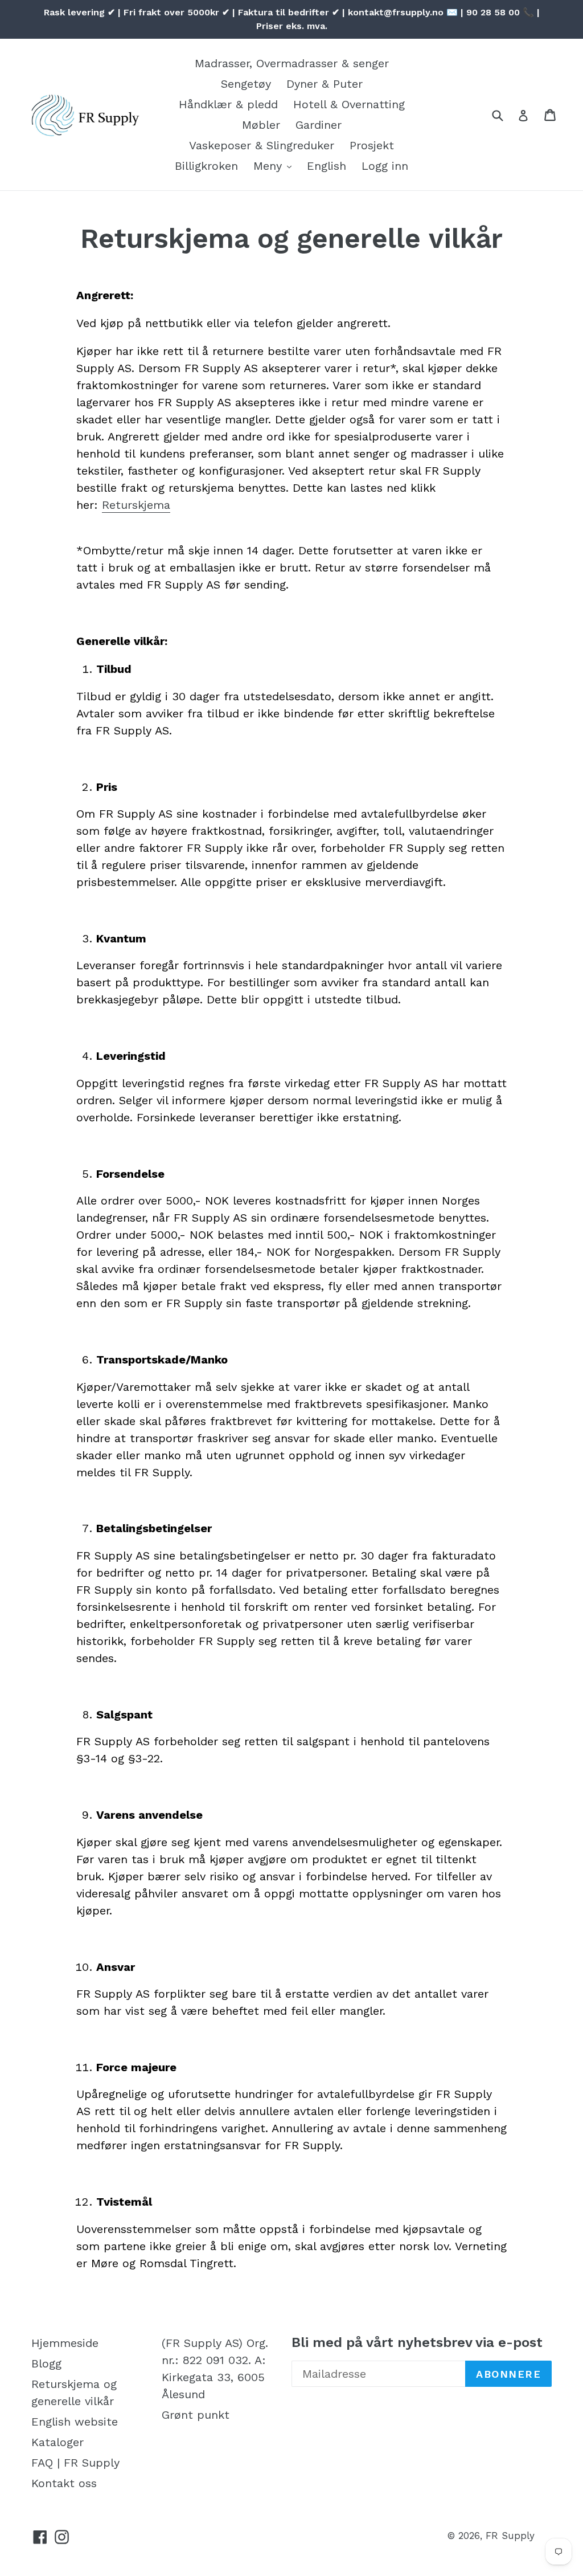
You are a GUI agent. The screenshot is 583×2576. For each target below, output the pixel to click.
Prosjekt (372, 145)
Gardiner (319, 125)
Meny (270, 166)
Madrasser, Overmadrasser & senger (292, 63)
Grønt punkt (196, 2415)
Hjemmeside (65, 2343)
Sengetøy (246, 84)
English (327, 166)
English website (75, 2422)
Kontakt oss (64, 2483)
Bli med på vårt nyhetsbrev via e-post (417, 2342)
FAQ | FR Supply (75, 2463)
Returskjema (136, 505)
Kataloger (58, 2442)
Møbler (261, 125)
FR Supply (510, 2536)
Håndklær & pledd (228, 104)
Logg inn (385, 166)
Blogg (46, 2363)
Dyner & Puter (325, 84)
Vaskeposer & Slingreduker (262, 145)
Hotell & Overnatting (349, 104)
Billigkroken (206, 166)
